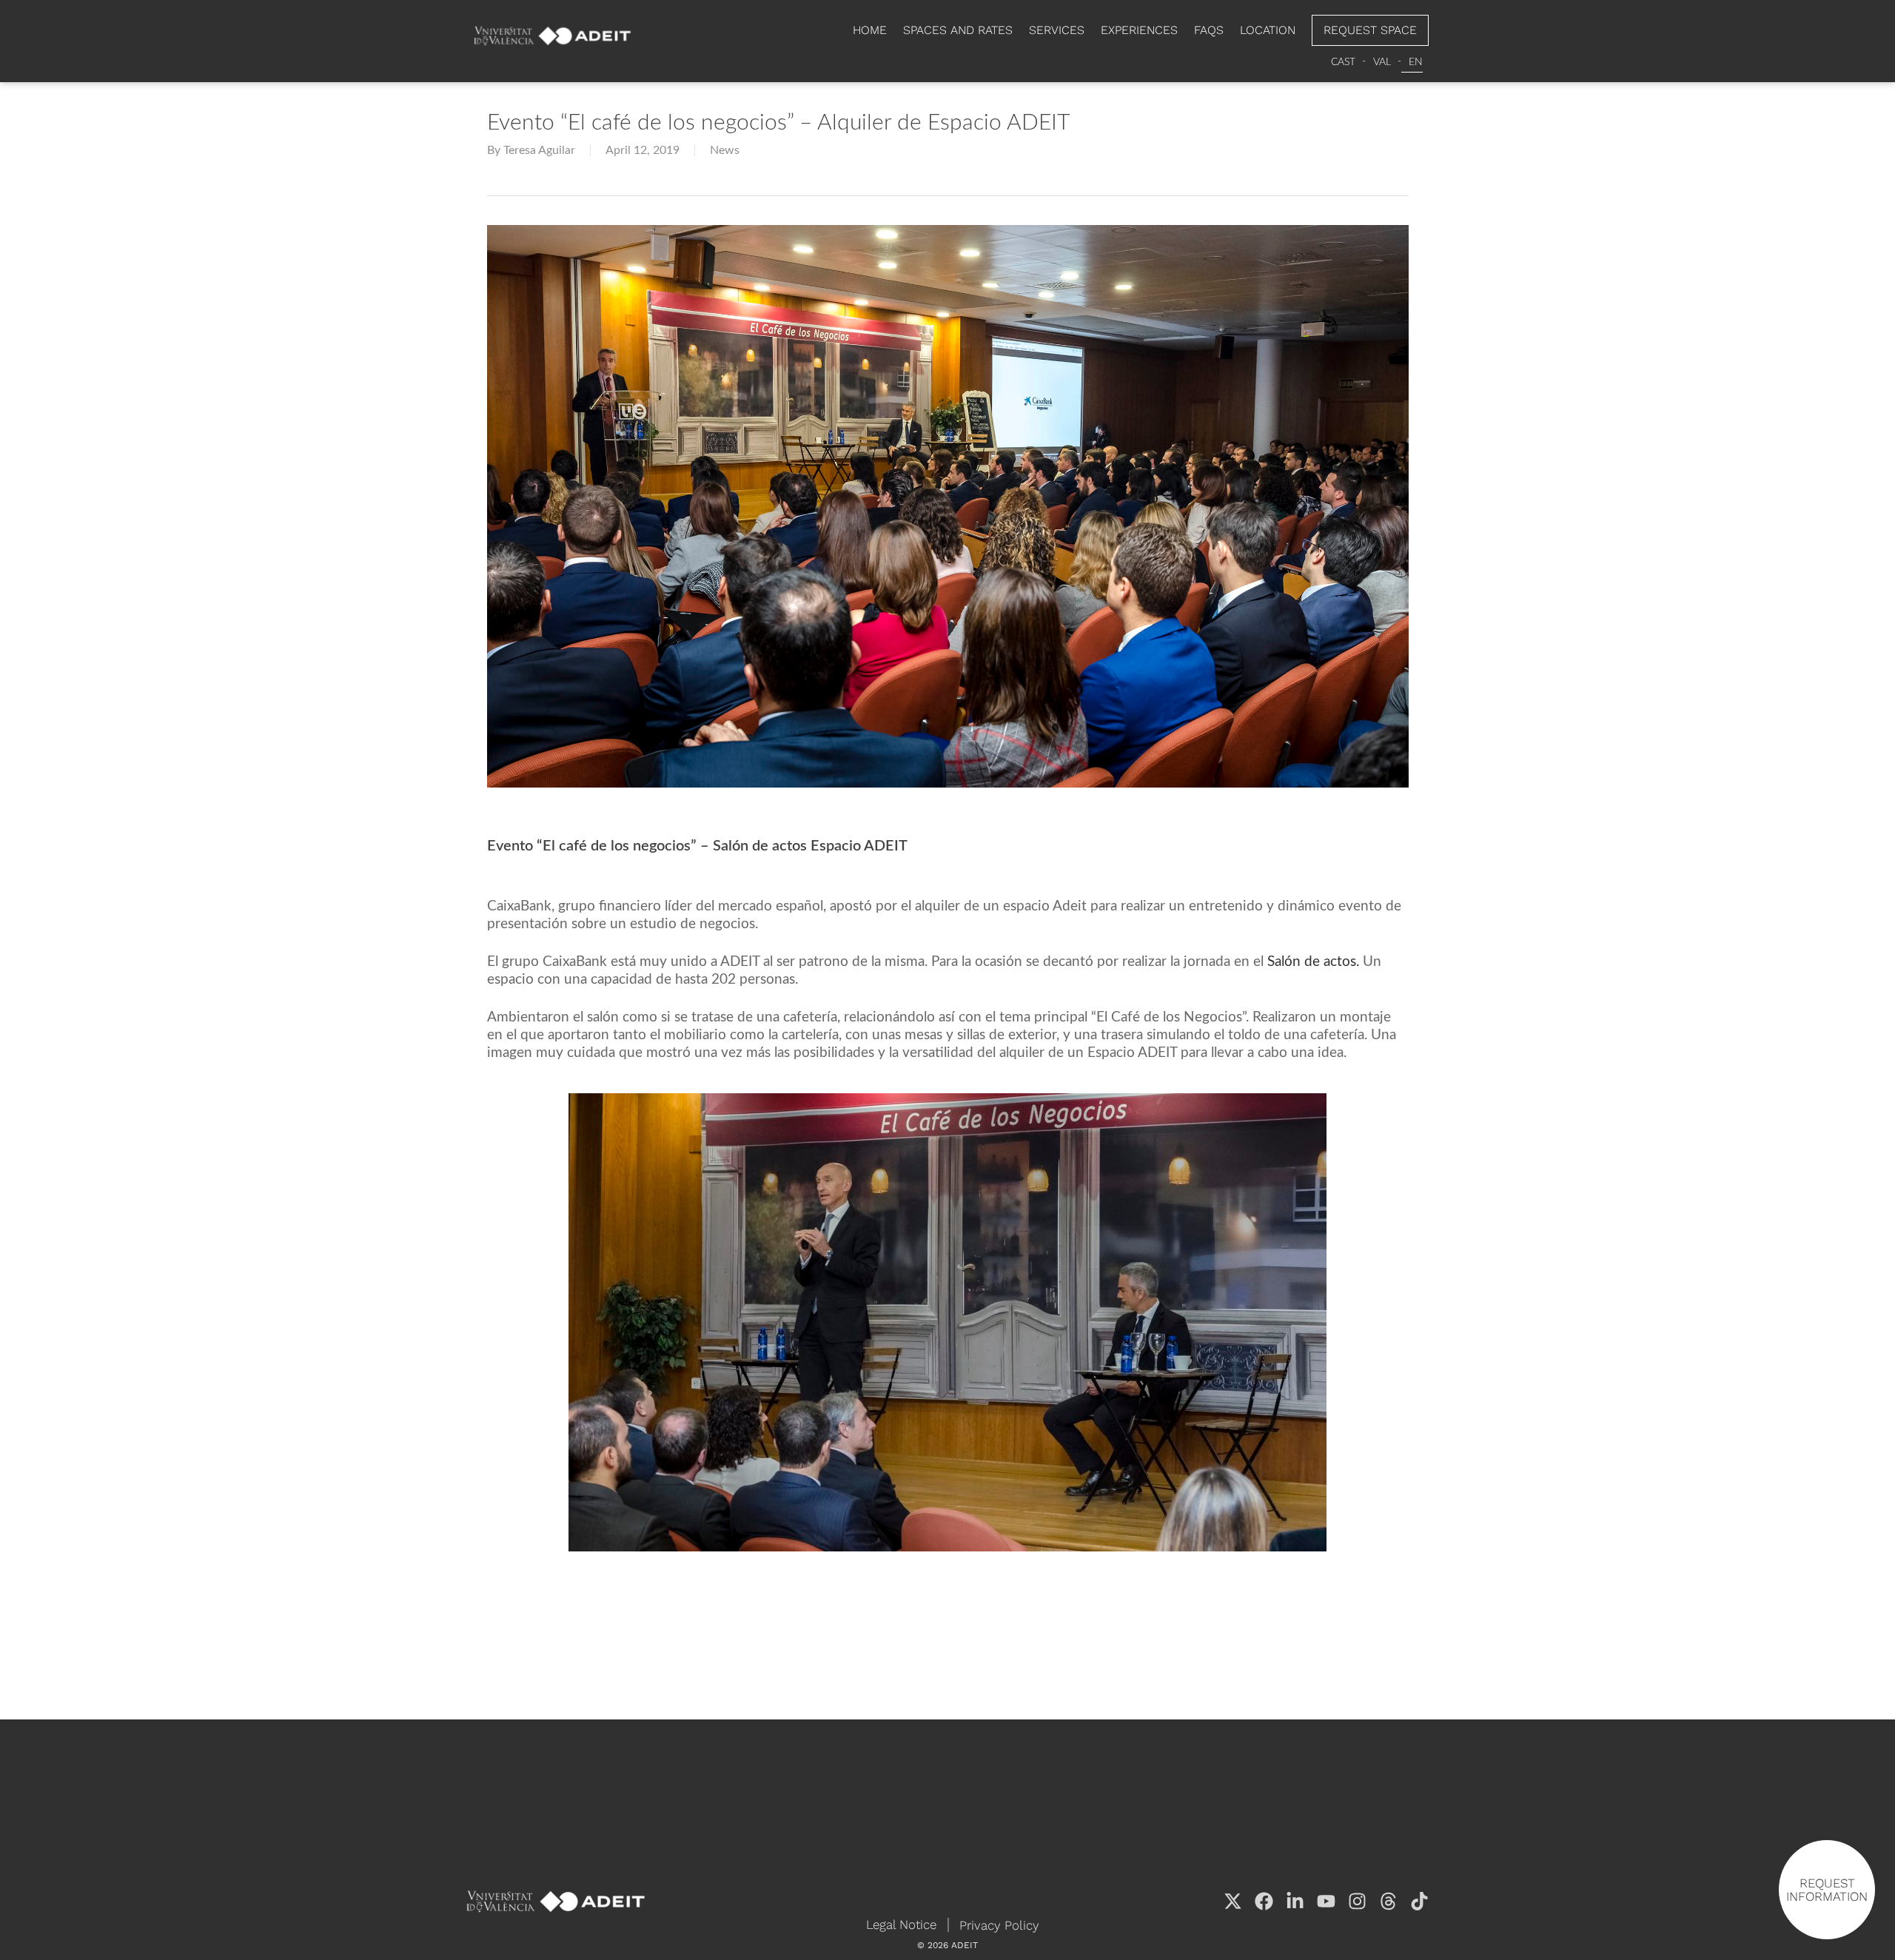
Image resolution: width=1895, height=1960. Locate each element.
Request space (1370, 30)
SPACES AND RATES (958, 30)
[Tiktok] (1419, 1901)
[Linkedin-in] (1295, 1901)
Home (870, 30)
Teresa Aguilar (539, 150)
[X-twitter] (1233, 1901)
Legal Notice (901, 1924)
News (725, 150)
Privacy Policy (999, 1925)
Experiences (1139, 30)
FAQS (1209, 30)
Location (1268, 30)
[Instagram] (1357, 1901)
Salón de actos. (1313, 962)
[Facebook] (1264, 1901)
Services (1057, 30)
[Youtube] (1326, 1901)
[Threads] (1388, 1901)
